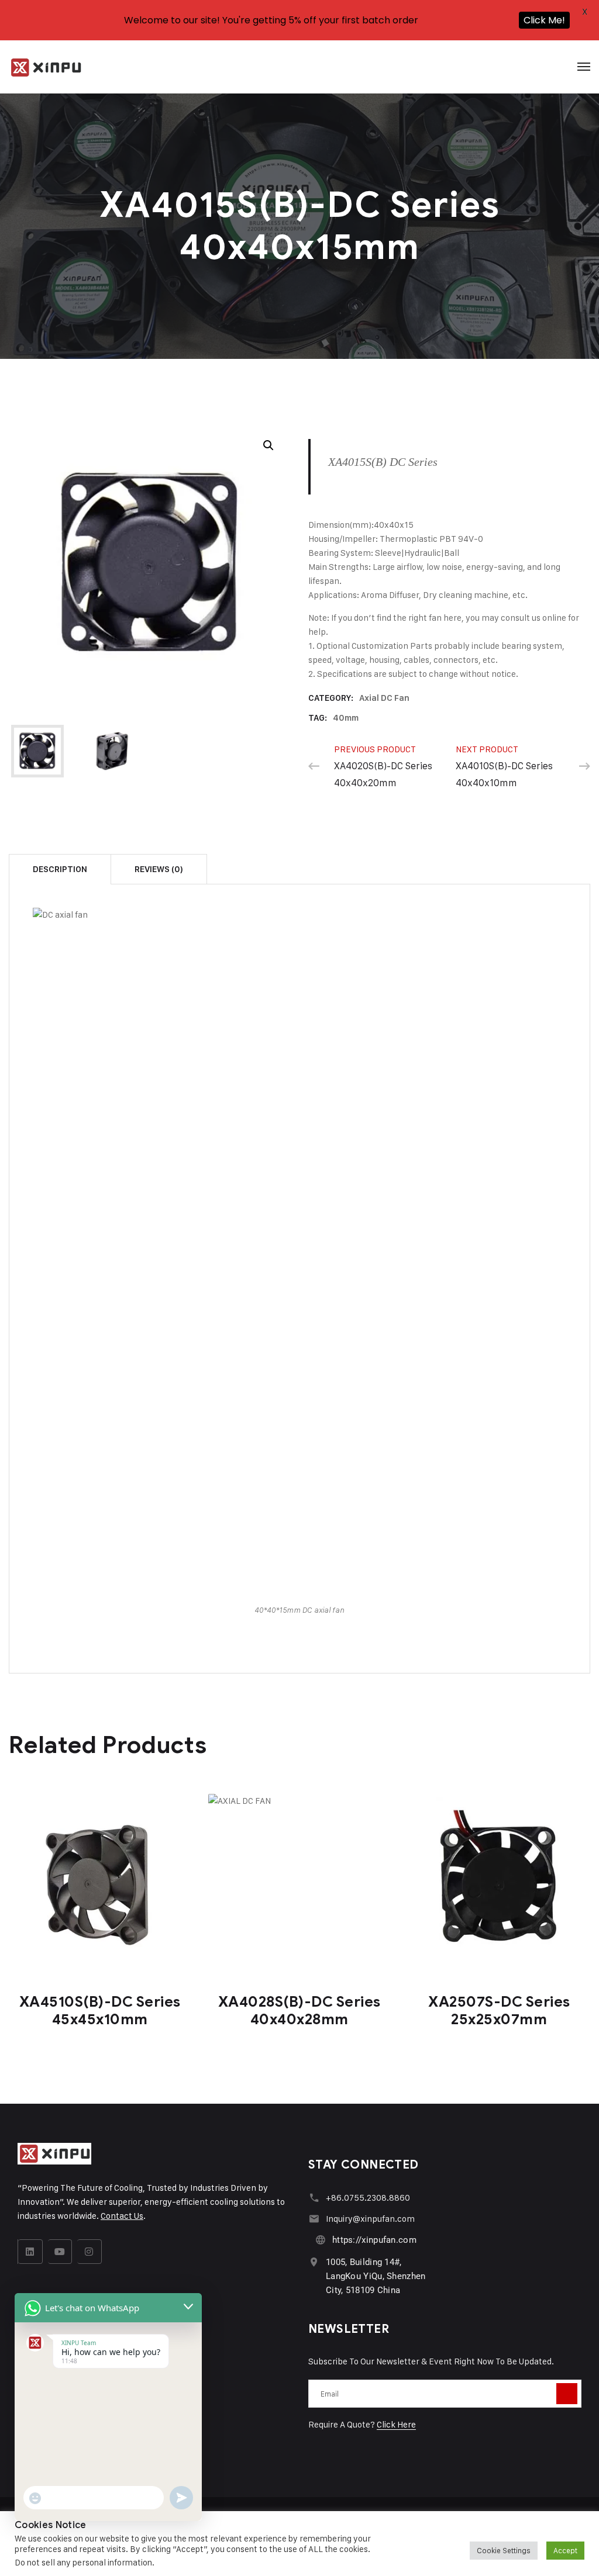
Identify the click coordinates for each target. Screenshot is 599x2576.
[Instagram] (89, 2252)
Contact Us (122, 2216)
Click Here (396, 2424)
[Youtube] (60, 2252)
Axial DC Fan (384, 698)
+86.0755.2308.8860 (368, 2198)
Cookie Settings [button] (504, 2550)
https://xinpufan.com (374, 2240)
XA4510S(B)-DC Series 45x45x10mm (100, 2010)
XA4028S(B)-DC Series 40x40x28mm (299, 2010)
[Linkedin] (30, 2252)
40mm (346, 718)
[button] (268, 445)
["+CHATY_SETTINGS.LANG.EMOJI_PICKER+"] (35, 2498)
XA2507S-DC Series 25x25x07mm (499, 2010)
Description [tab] (60, 869)
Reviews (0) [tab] (159, 869)
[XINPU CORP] (46, 67)
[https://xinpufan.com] (320, 2240)
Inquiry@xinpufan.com (370, 2219)
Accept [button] (565, 2550)
